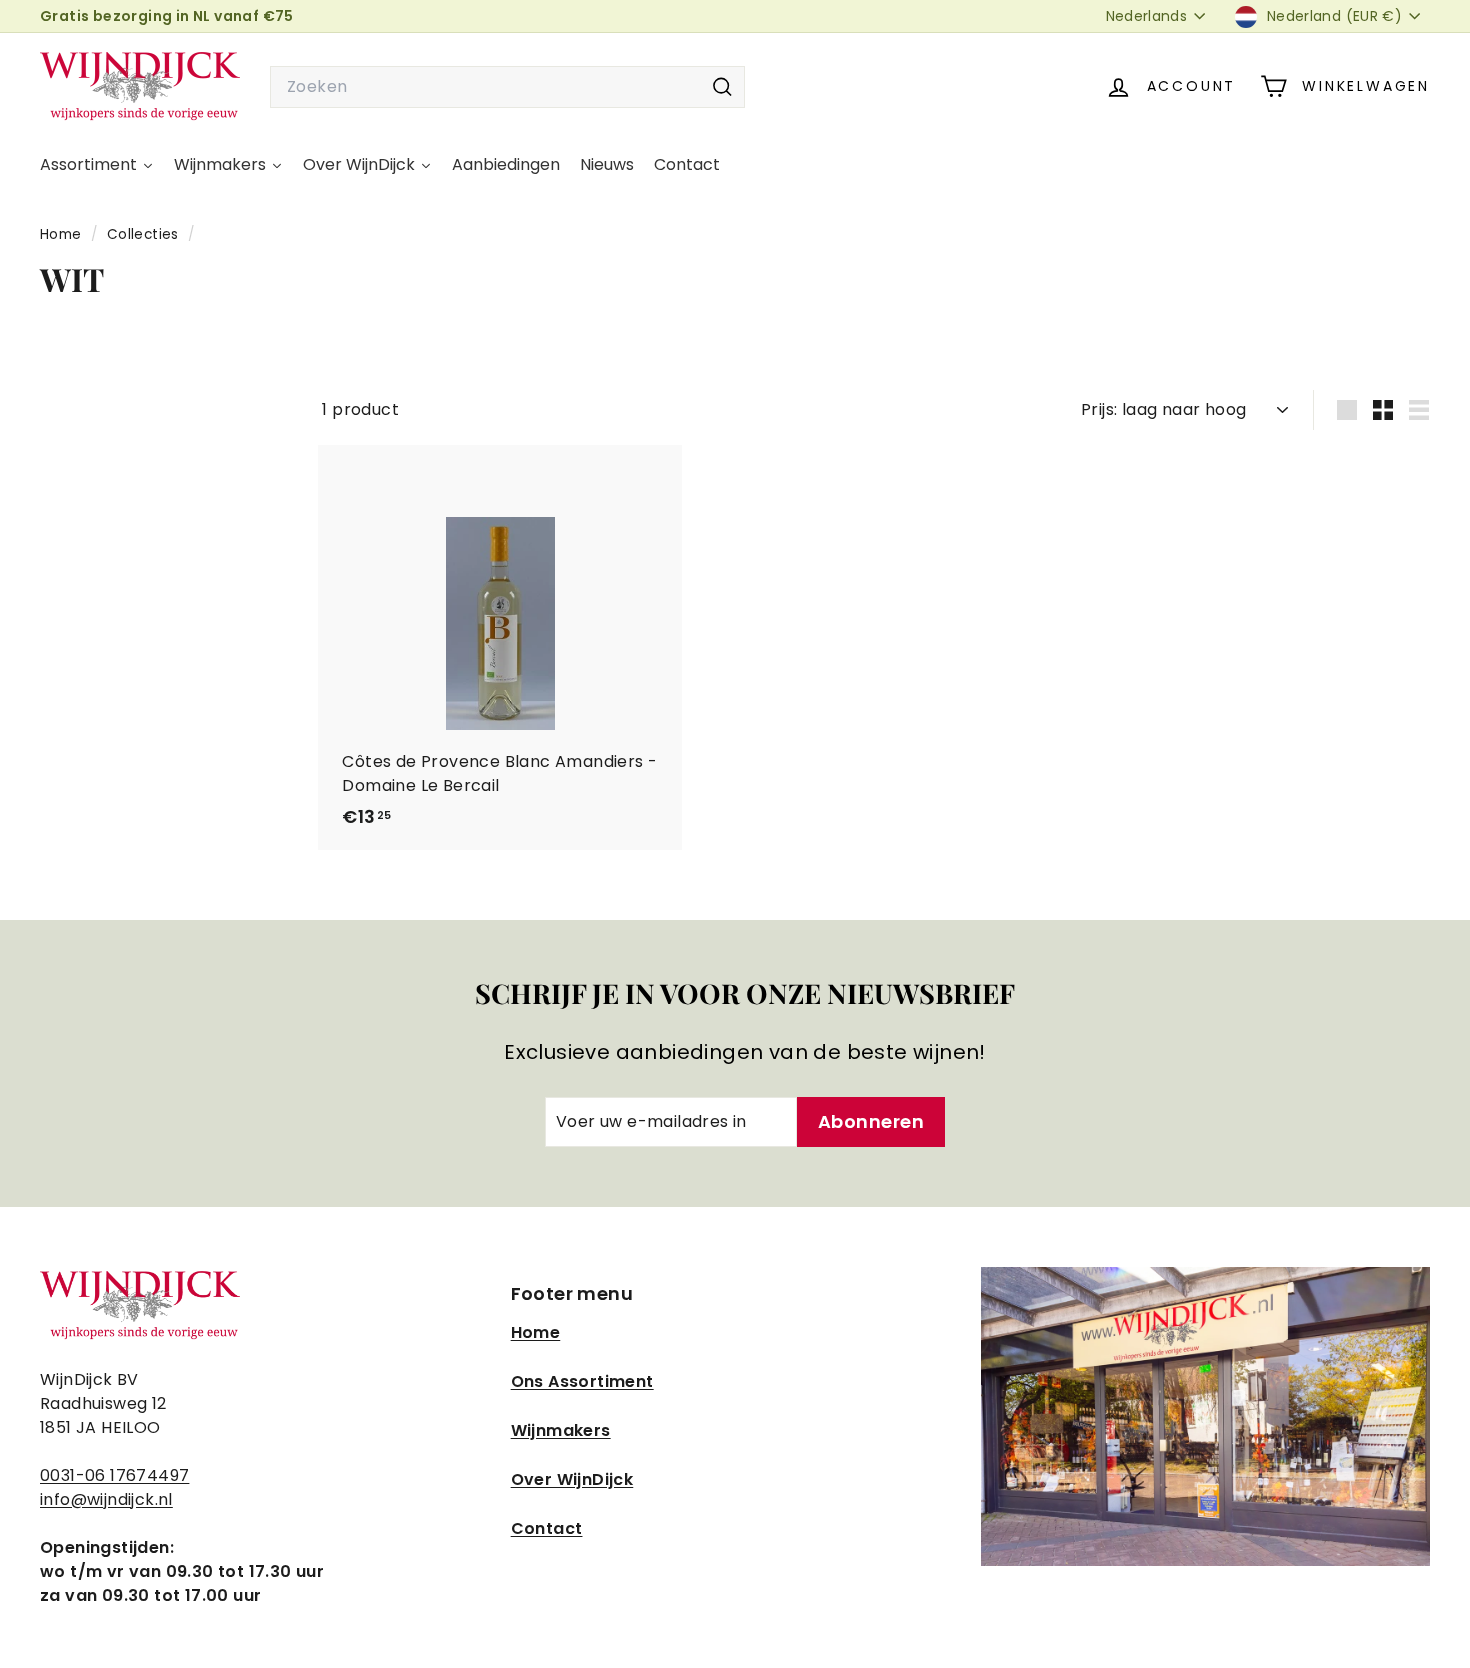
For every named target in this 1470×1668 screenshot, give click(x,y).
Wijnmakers (561, 1430)
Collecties (145, 234)
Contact (547, 1528)
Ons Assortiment (582, 1381)
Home (63, 234)
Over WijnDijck (572, 1479)
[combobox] (507, 87)
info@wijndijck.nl (106, 1499)
